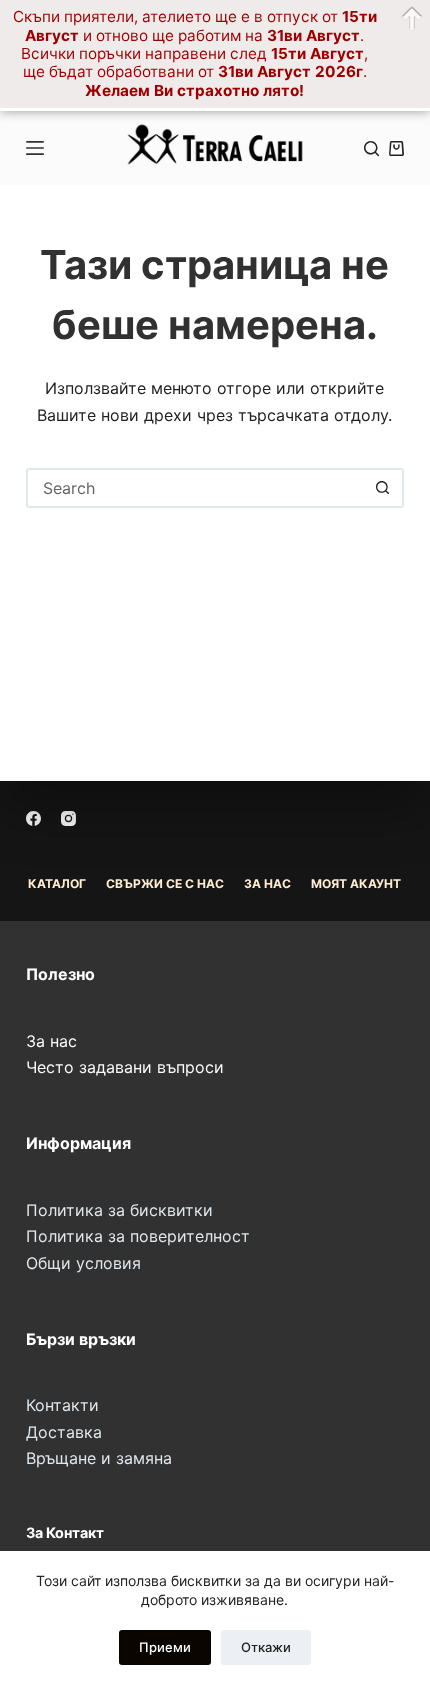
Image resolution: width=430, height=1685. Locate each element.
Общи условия (83, 1263)
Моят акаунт (356, 883)
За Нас (267, 883)
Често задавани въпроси (125, 1067)
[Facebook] (33, 818)
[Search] (371, 148)
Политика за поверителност (138, 1236)
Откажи (266, 1647)
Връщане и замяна (99, 1458)
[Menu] (35, 148)
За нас (51, 1041)
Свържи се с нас (165, 883)
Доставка (64, 1432)
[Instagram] (68, 818)
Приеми (165, 1647)
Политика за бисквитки (119, 1210)
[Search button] (382, 488)
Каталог (57, 883)
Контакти (62, 1405)
